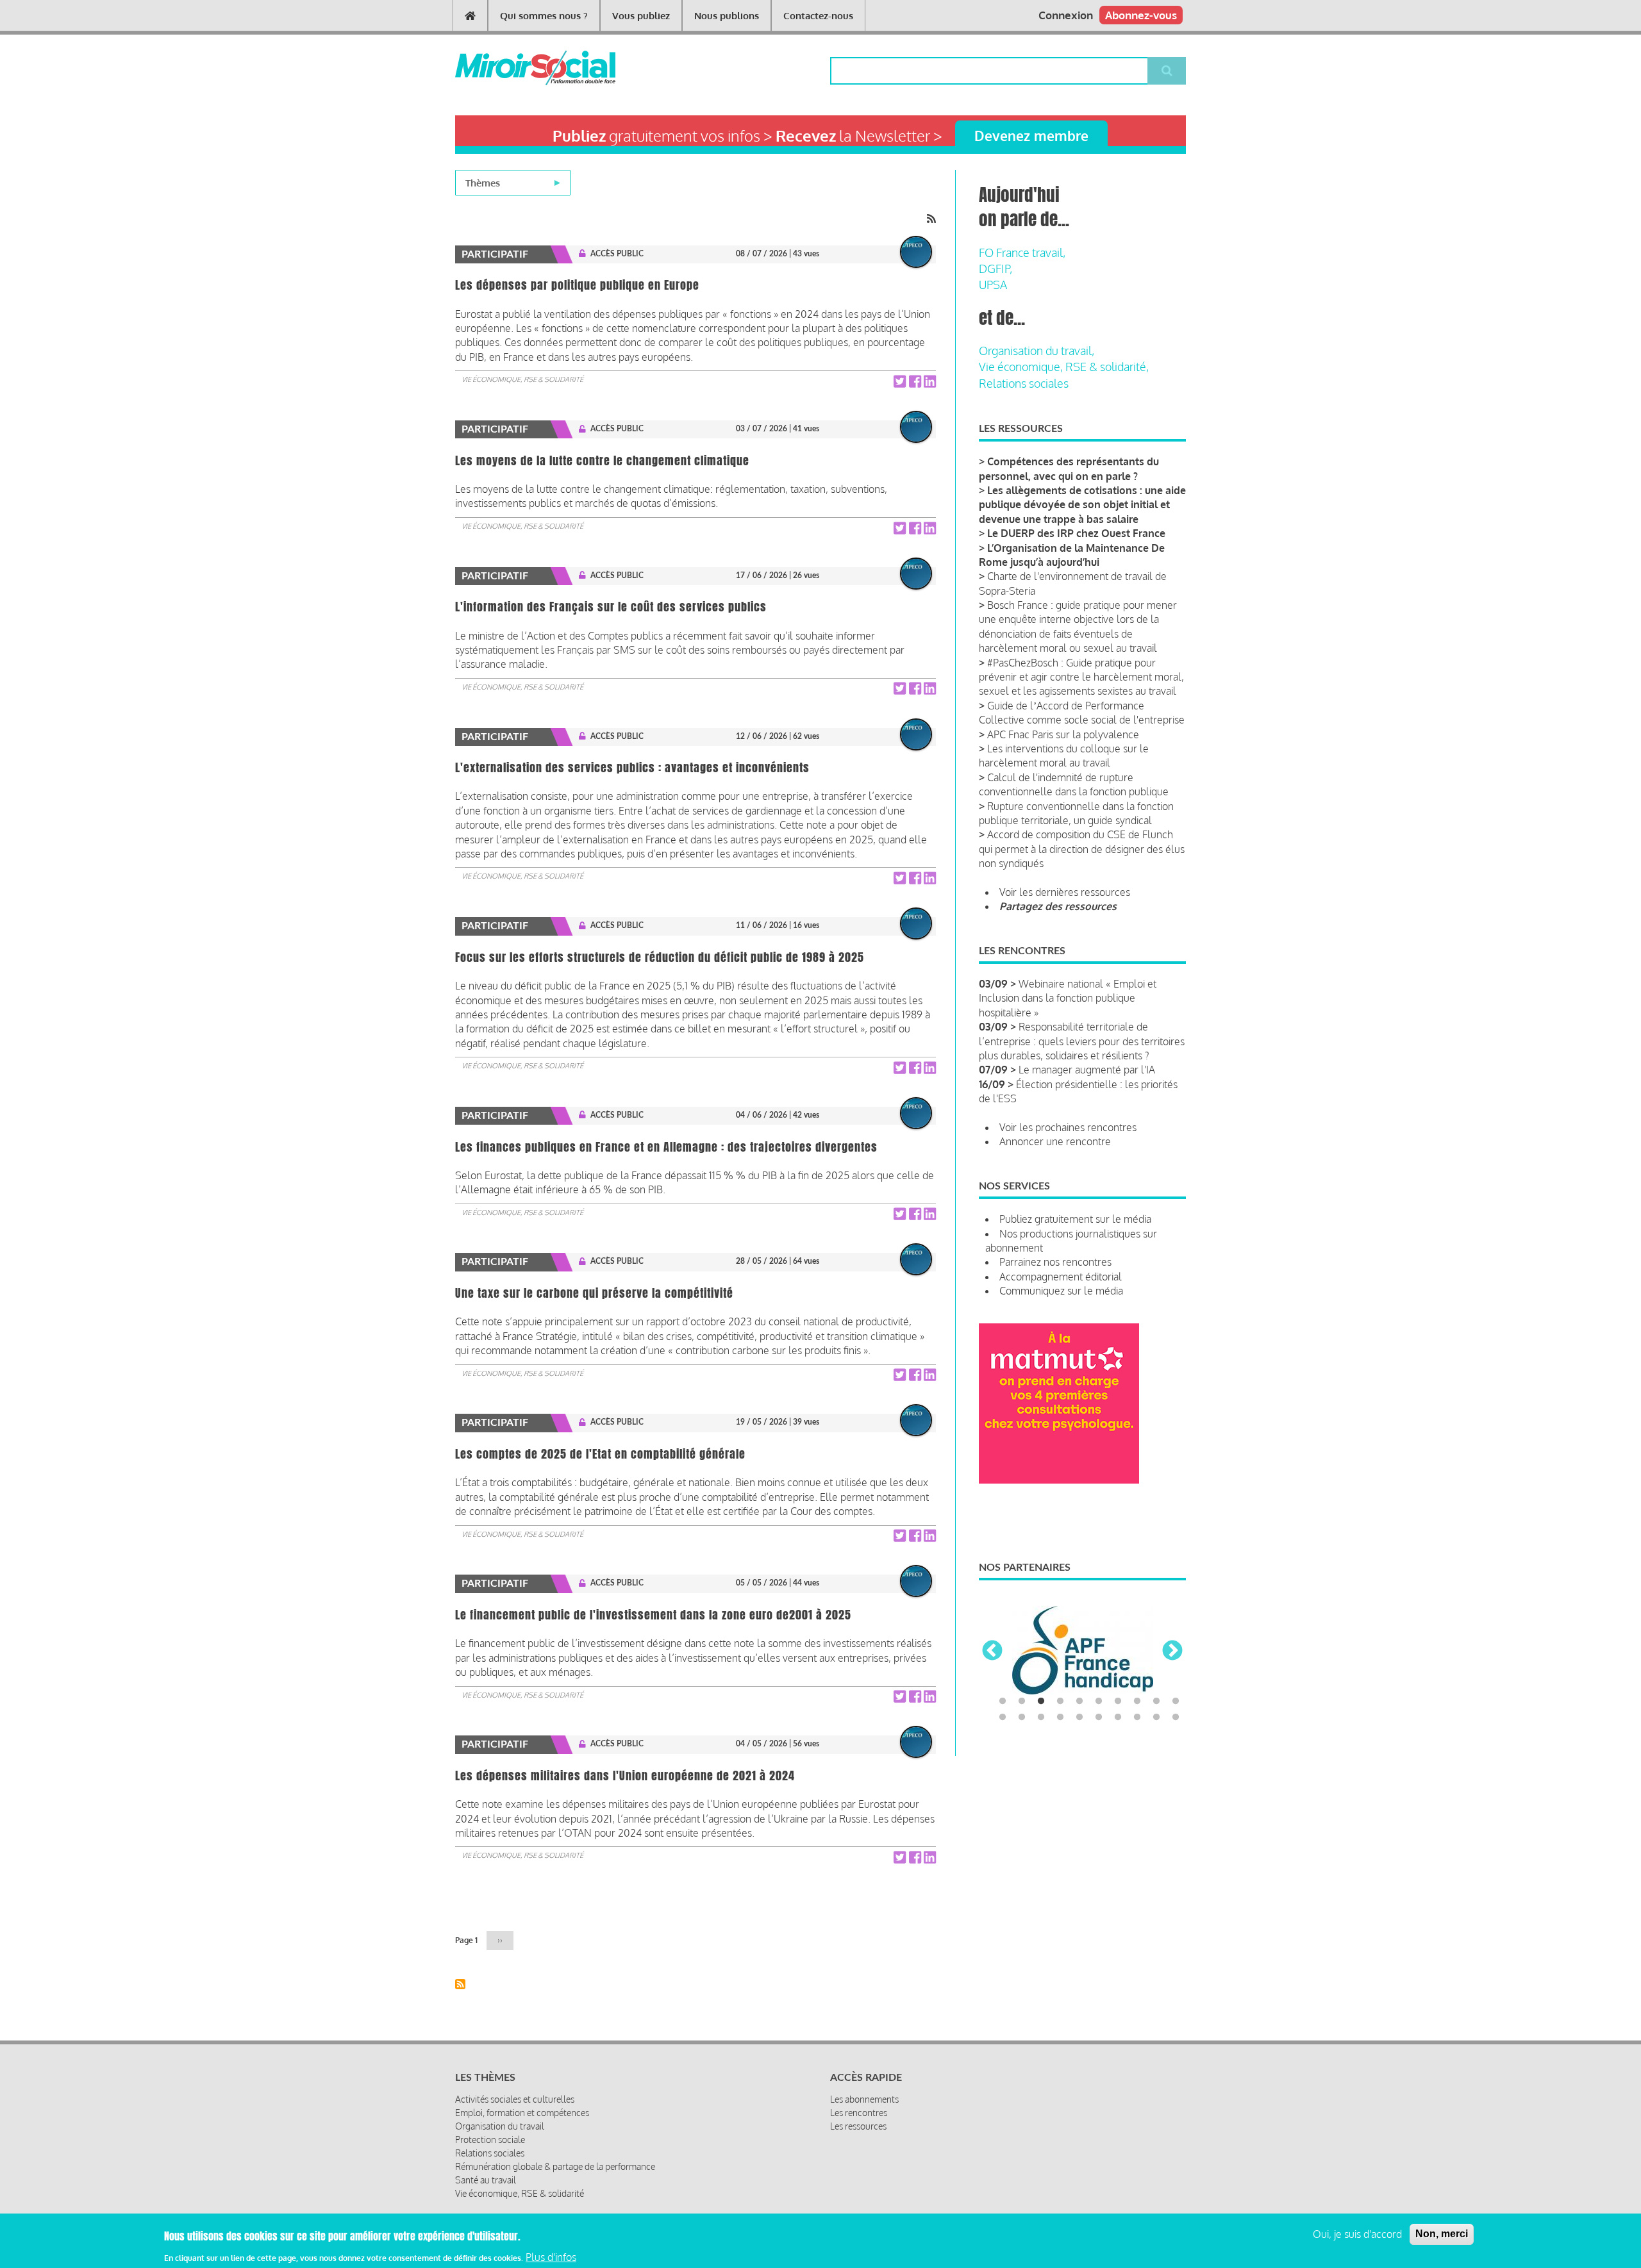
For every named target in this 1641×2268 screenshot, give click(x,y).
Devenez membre (1031, 136)
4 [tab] (1060, 1701)
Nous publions (727, 16)
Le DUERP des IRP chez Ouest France (1076, 533)
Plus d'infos (551, 2257)
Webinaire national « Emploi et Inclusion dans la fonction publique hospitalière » (1068, 998)
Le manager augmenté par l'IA (1087, 1070)
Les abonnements (864, 2099)
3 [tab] (1041, 1701)
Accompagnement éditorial (1061, 1277)
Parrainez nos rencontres (1055, 1262)
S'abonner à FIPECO (460, 1984)
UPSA (993, 285)
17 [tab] (1118, 1718)
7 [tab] (1118, 1701)
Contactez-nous (818, 16)
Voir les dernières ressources (1065, 892)
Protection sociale (490, 2140)
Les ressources (858, 2126)
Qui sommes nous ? (544, 16)
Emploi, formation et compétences (522, 2113)
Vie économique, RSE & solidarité (522, 379)
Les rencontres (859, 2113)
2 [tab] (1022, 1701)
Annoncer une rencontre (1055, 1141)
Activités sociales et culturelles (515, 2099)
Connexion (1066, 15)
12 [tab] (1022, 1718)
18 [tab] (1137, 1718)
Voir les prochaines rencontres (1068, 1127)
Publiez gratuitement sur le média (1075, 1219)
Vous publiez (641, 16)
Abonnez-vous (1141, 15)
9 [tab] (1156, 1701)
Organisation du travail (500, 2126)
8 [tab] (1137, 1701)
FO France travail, (1022, 252)
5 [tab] (1079, 1701)
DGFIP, (995, 269)
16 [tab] (1099, 1718)
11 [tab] (1003, 1718)
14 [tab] (1060, 1718)
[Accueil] (514, 68)
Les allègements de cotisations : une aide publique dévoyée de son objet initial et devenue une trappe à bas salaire (1082, 505)
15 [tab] (1079, 1718)
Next (1172, 1651)
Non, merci (1442, 2234)
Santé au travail (486, 2180)
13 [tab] (1041, 1718)
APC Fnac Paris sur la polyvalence (1063, 734)
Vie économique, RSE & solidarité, (1064, 367)
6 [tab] (1099, 1701)
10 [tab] (1176, 1701)
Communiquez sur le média (1061, 1291)
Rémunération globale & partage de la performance (555, 2166)
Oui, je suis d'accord (1357, 2234)
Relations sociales (1024, 383)
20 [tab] (1176, 1718)
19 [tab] (1156, 1718)
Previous (992, 1651)
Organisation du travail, (1037, 351)
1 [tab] (1003, 1701)
